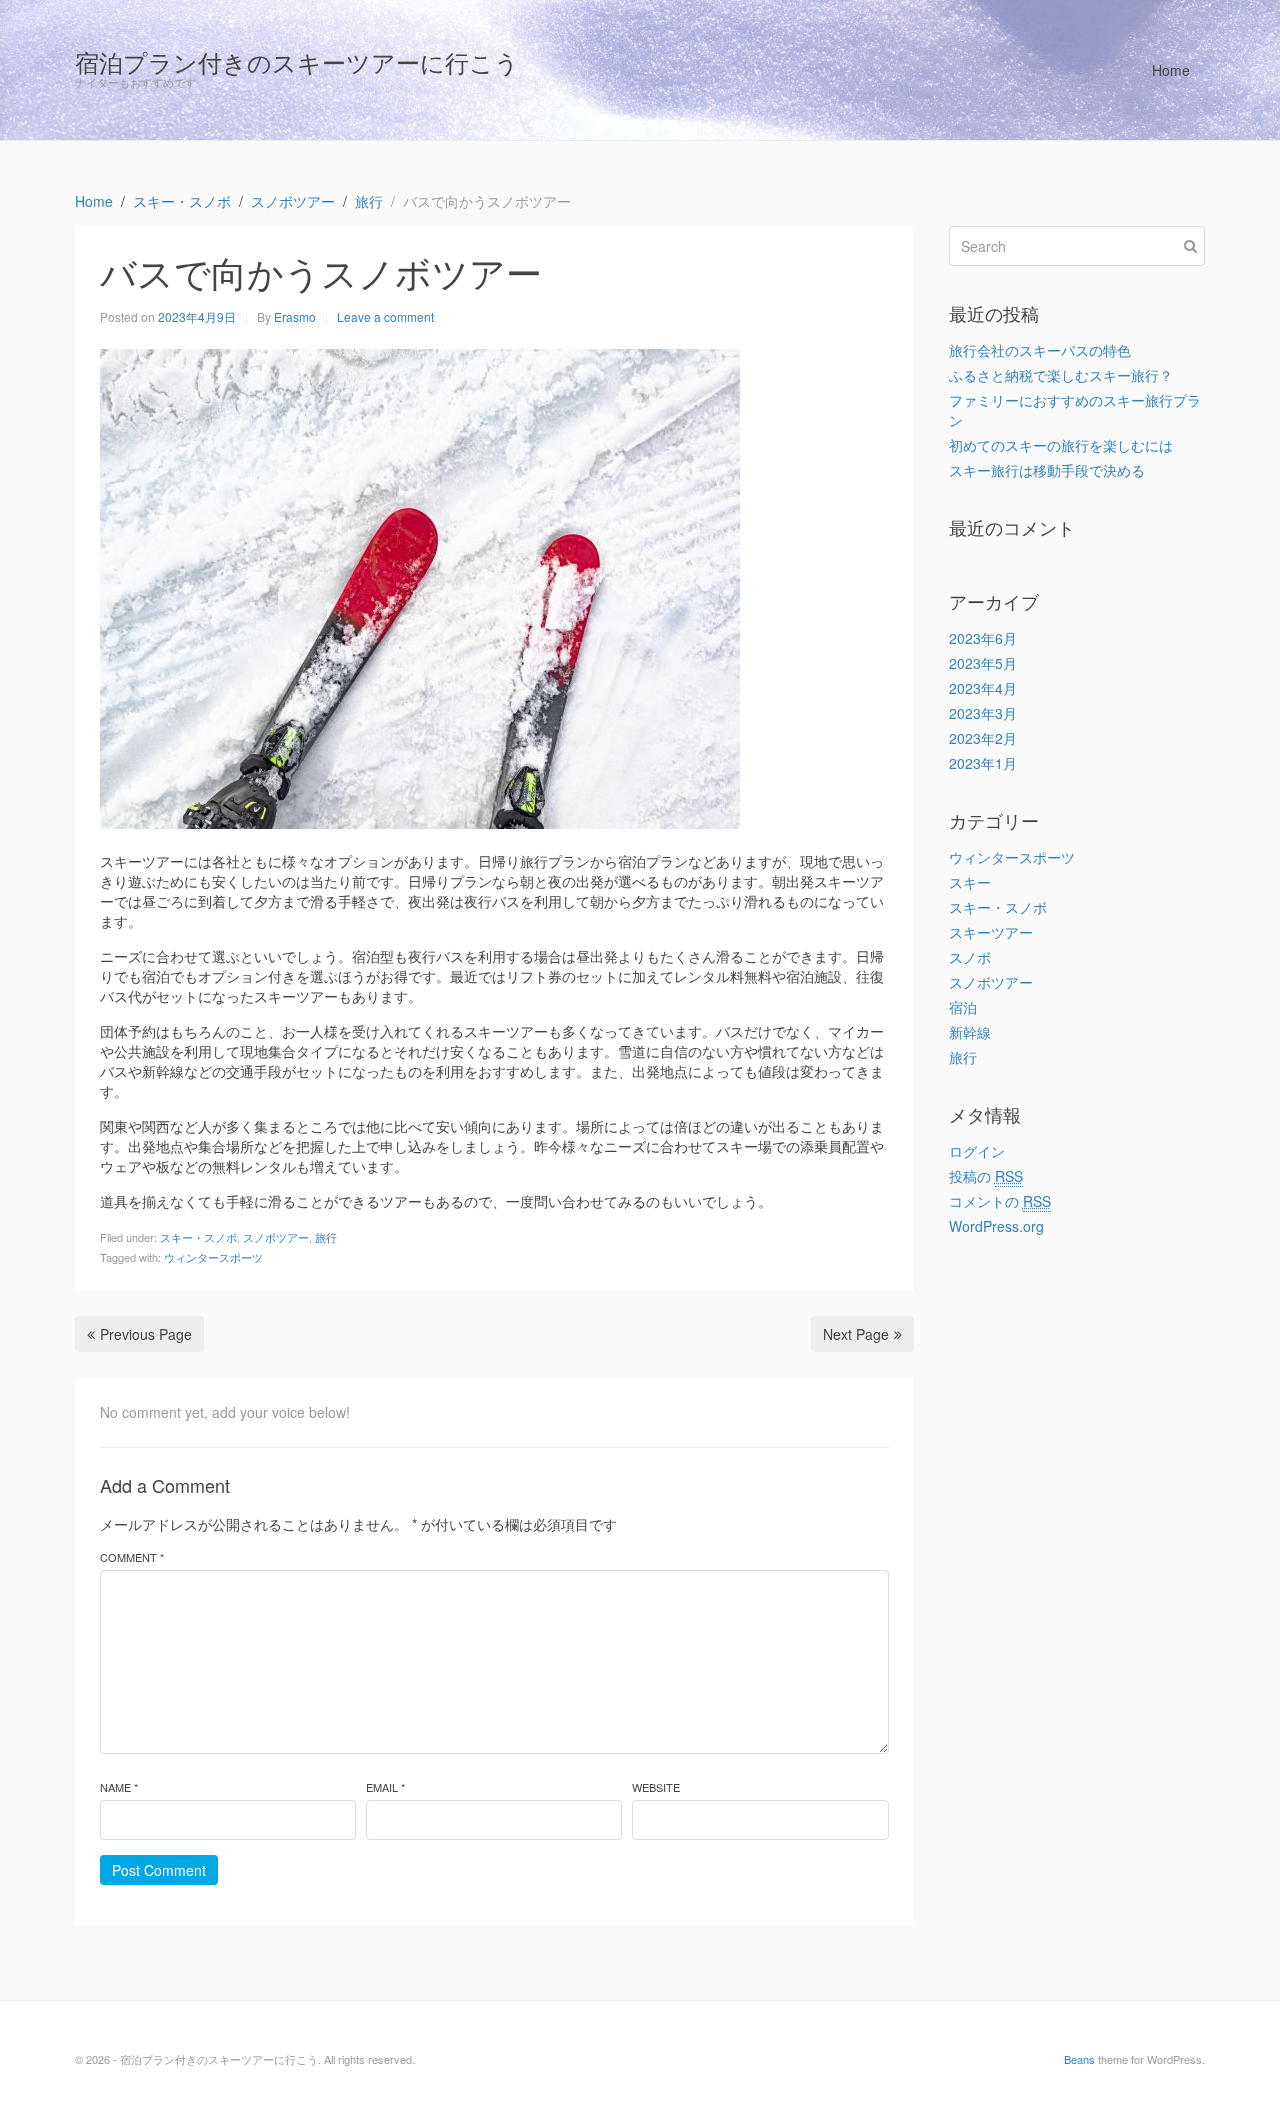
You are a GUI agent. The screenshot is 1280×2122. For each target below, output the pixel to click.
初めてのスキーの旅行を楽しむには (1061, 445)
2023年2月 (983, 738)
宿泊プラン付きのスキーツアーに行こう (297, 61)
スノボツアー (276, 1237)
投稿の (986, 1176)
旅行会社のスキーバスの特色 (1040, 350)
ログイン (977, 1151)
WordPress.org (996, 1226)
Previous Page (146, 1334)
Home (1171, 70)
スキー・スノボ (198, 1237)
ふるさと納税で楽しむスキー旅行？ (1061, 375)
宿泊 (963, 1007)
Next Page (856, 1334)
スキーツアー (991, 932)
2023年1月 (983, 763)
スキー (970, 882)
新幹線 (970, 1032)
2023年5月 (983, 663)
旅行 (326, 1237)
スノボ (970, 957)
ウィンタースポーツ (213, 1257)
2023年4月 (983, 688)
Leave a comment (385, 316)
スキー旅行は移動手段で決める (1047, 470)
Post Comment (159, 1870)
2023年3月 (983, 713)
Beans (1079, 2059)
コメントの (1000, 1201)
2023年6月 (983, 638)
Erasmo (295, 316)
